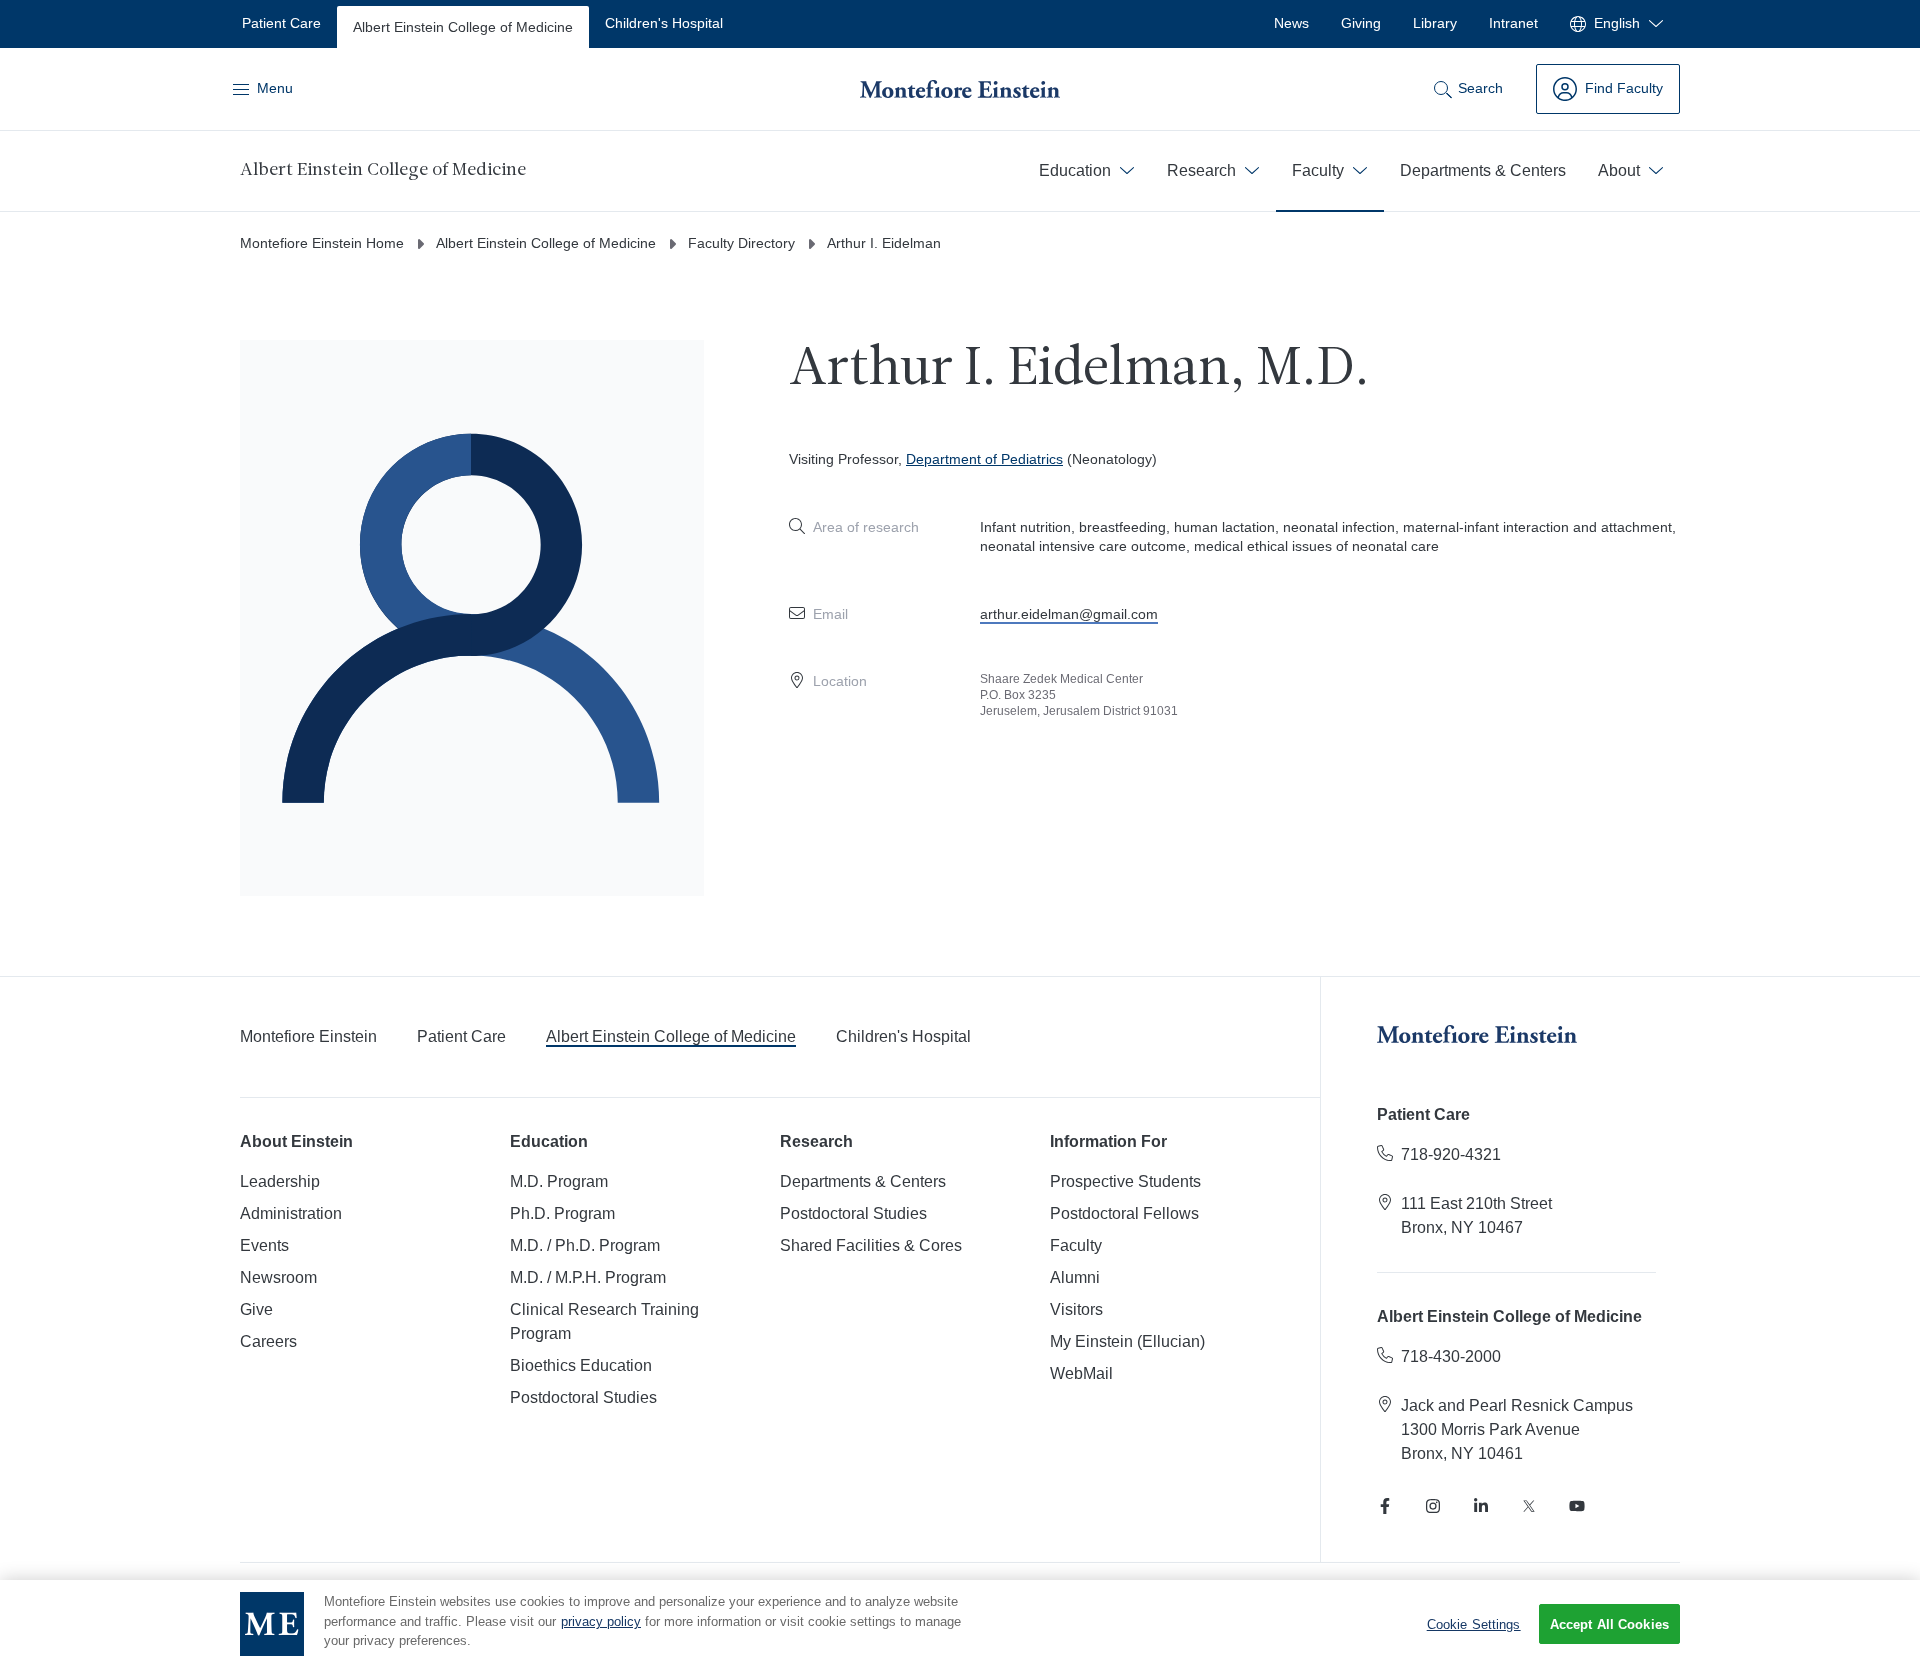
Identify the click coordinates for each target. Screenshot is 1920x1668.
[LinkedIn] (1481, 1506)
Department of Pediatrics (984, 459)
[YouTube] (1577, 1506)
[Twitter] (1529, 1506)
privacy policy (601, 1621)
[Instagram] (1433, 1506)
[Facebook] (1385, 1506)
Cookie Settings (1474, 1623)
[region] (960, 1624)
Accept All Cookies (1609, 1624)
